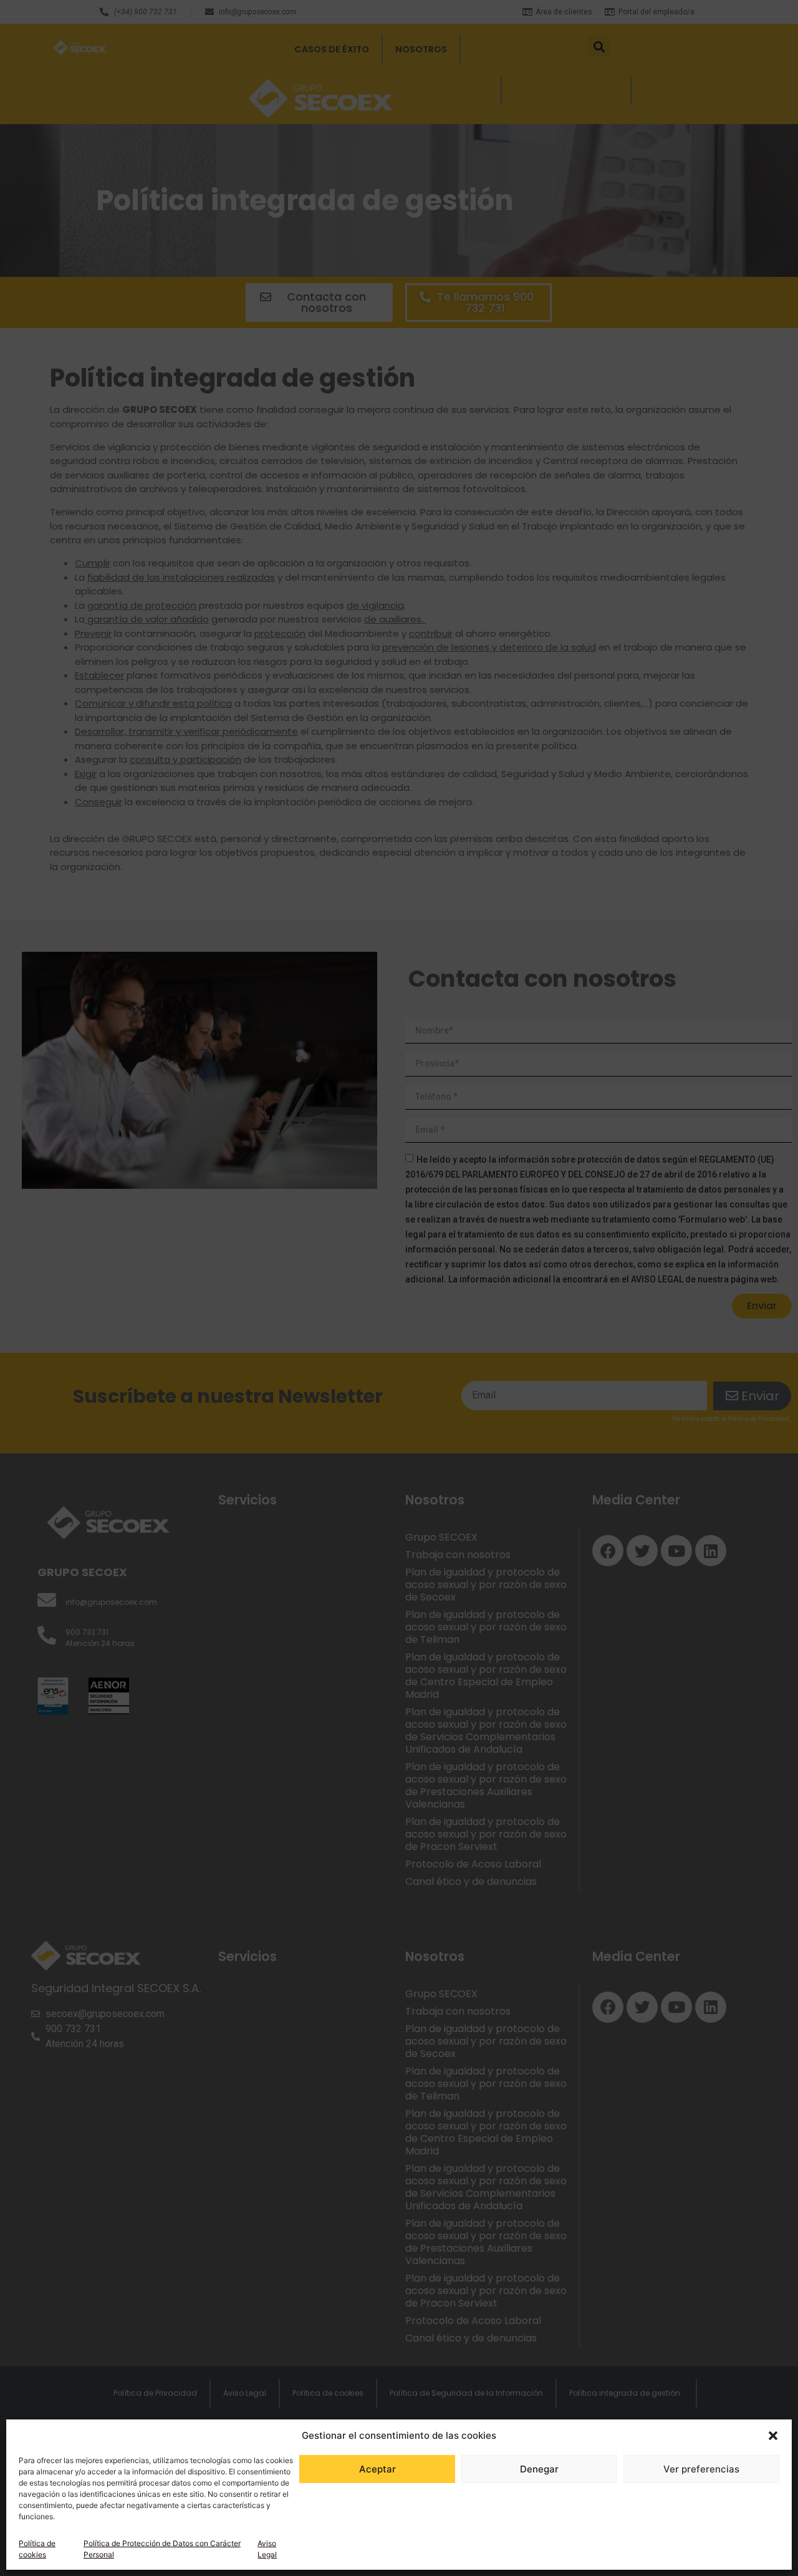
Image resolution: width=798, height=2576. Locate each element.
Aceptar (377, 2469)
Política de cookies (37, 2549)
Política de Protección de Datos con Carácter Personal (162, 2549)
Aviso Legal (267, 2549)
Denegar (539, 2469)
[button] (773, 2436)
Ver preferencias (701, 2469)
